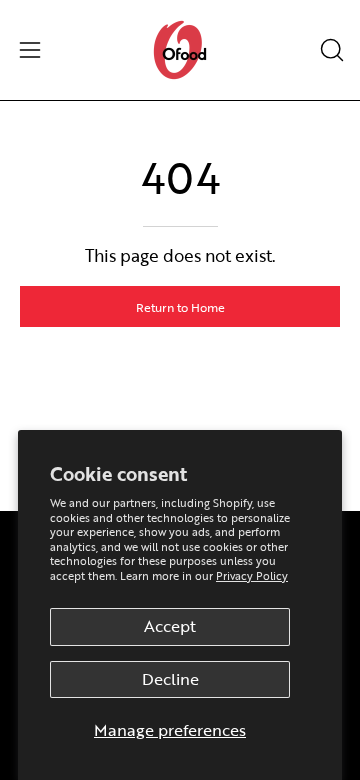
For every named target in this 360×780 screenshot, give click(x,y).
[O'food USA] (180, 50)
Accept (170, 626)
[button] (330, 50)
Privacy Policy (252, 575)
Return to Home (180, 307)
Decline (170, 679)
